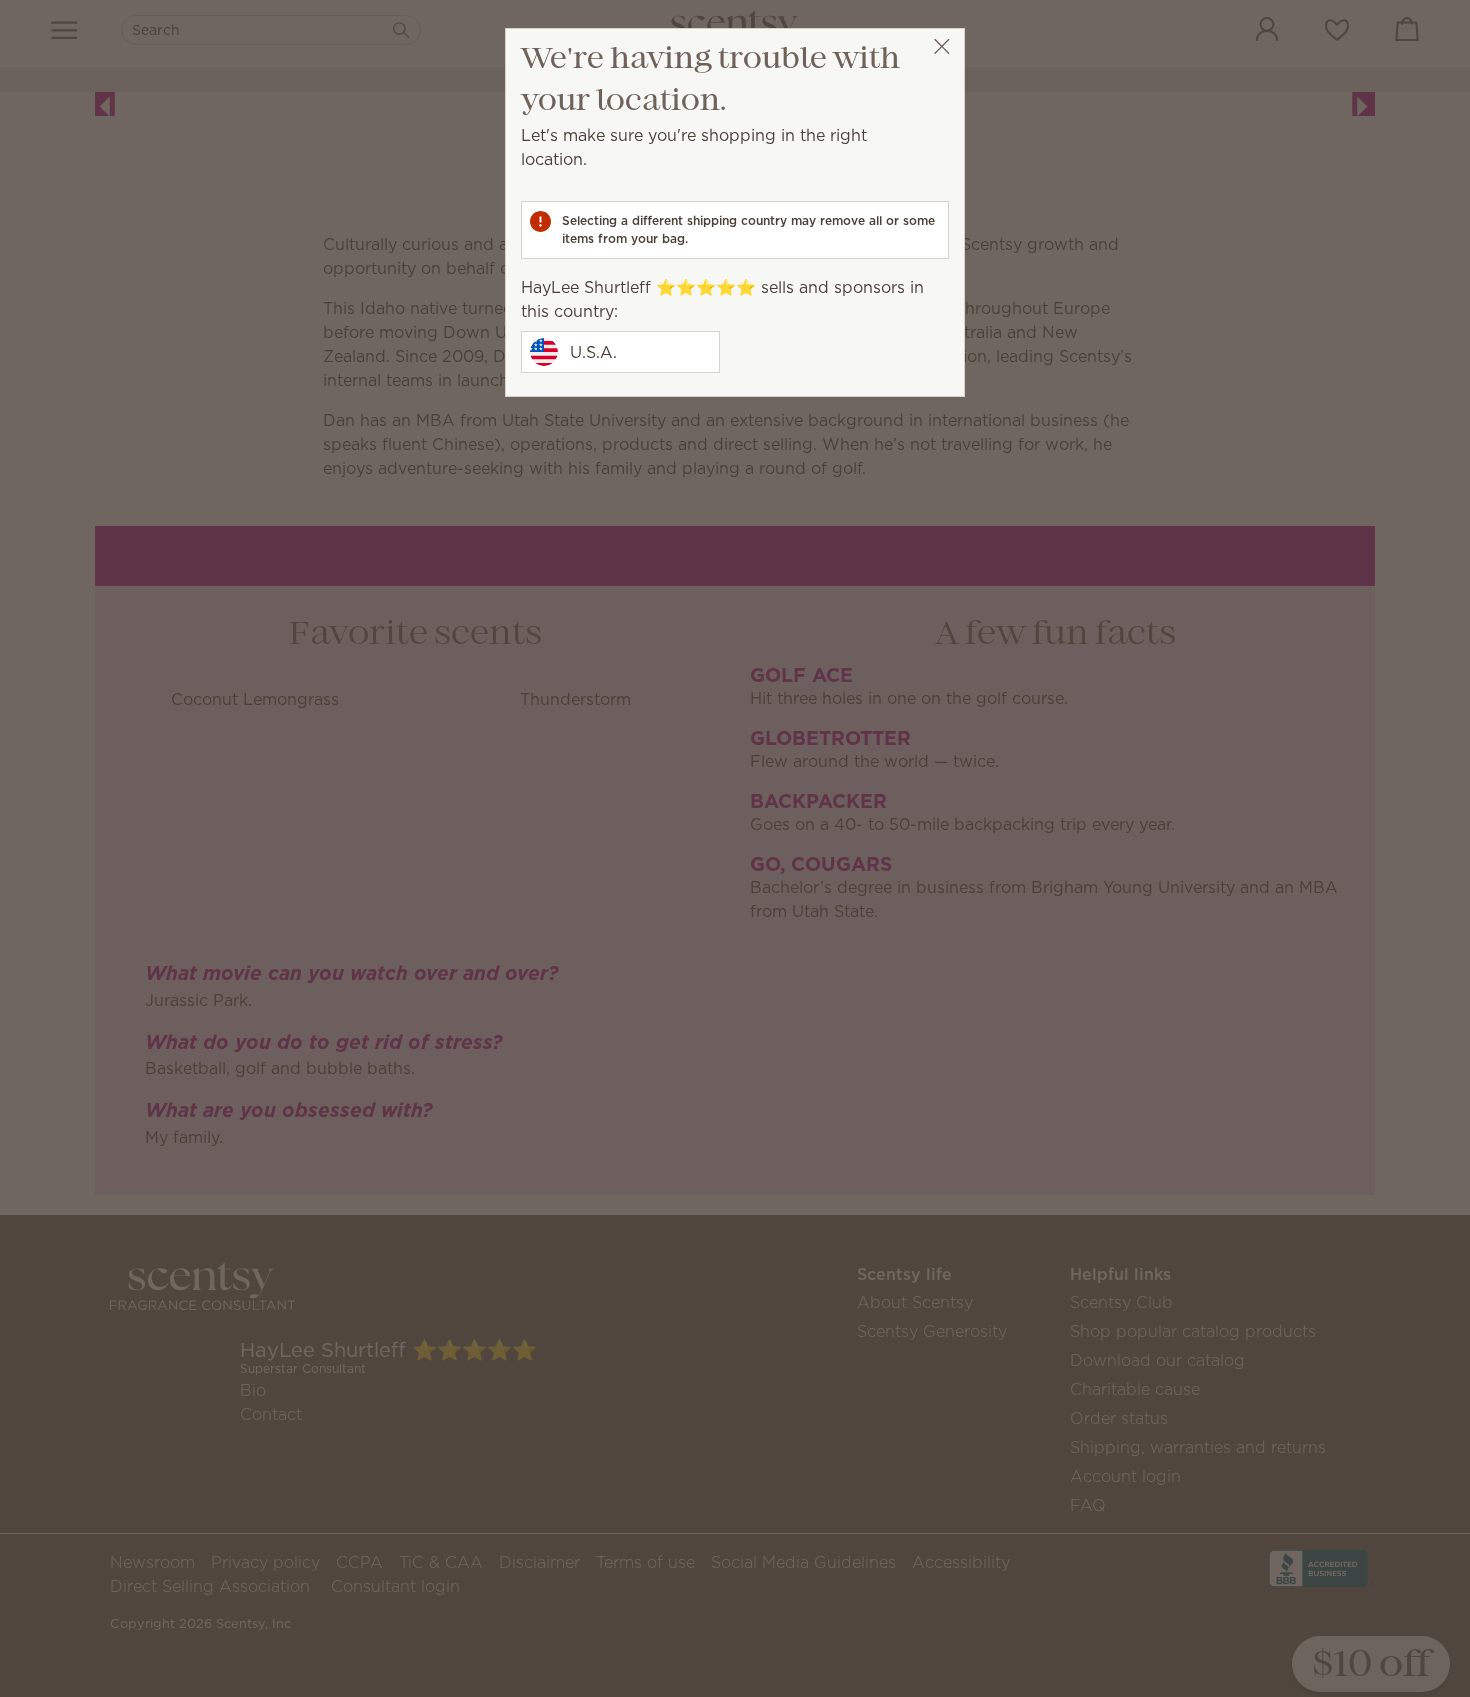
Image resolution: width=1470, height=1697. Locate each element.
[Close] (941, 46)
